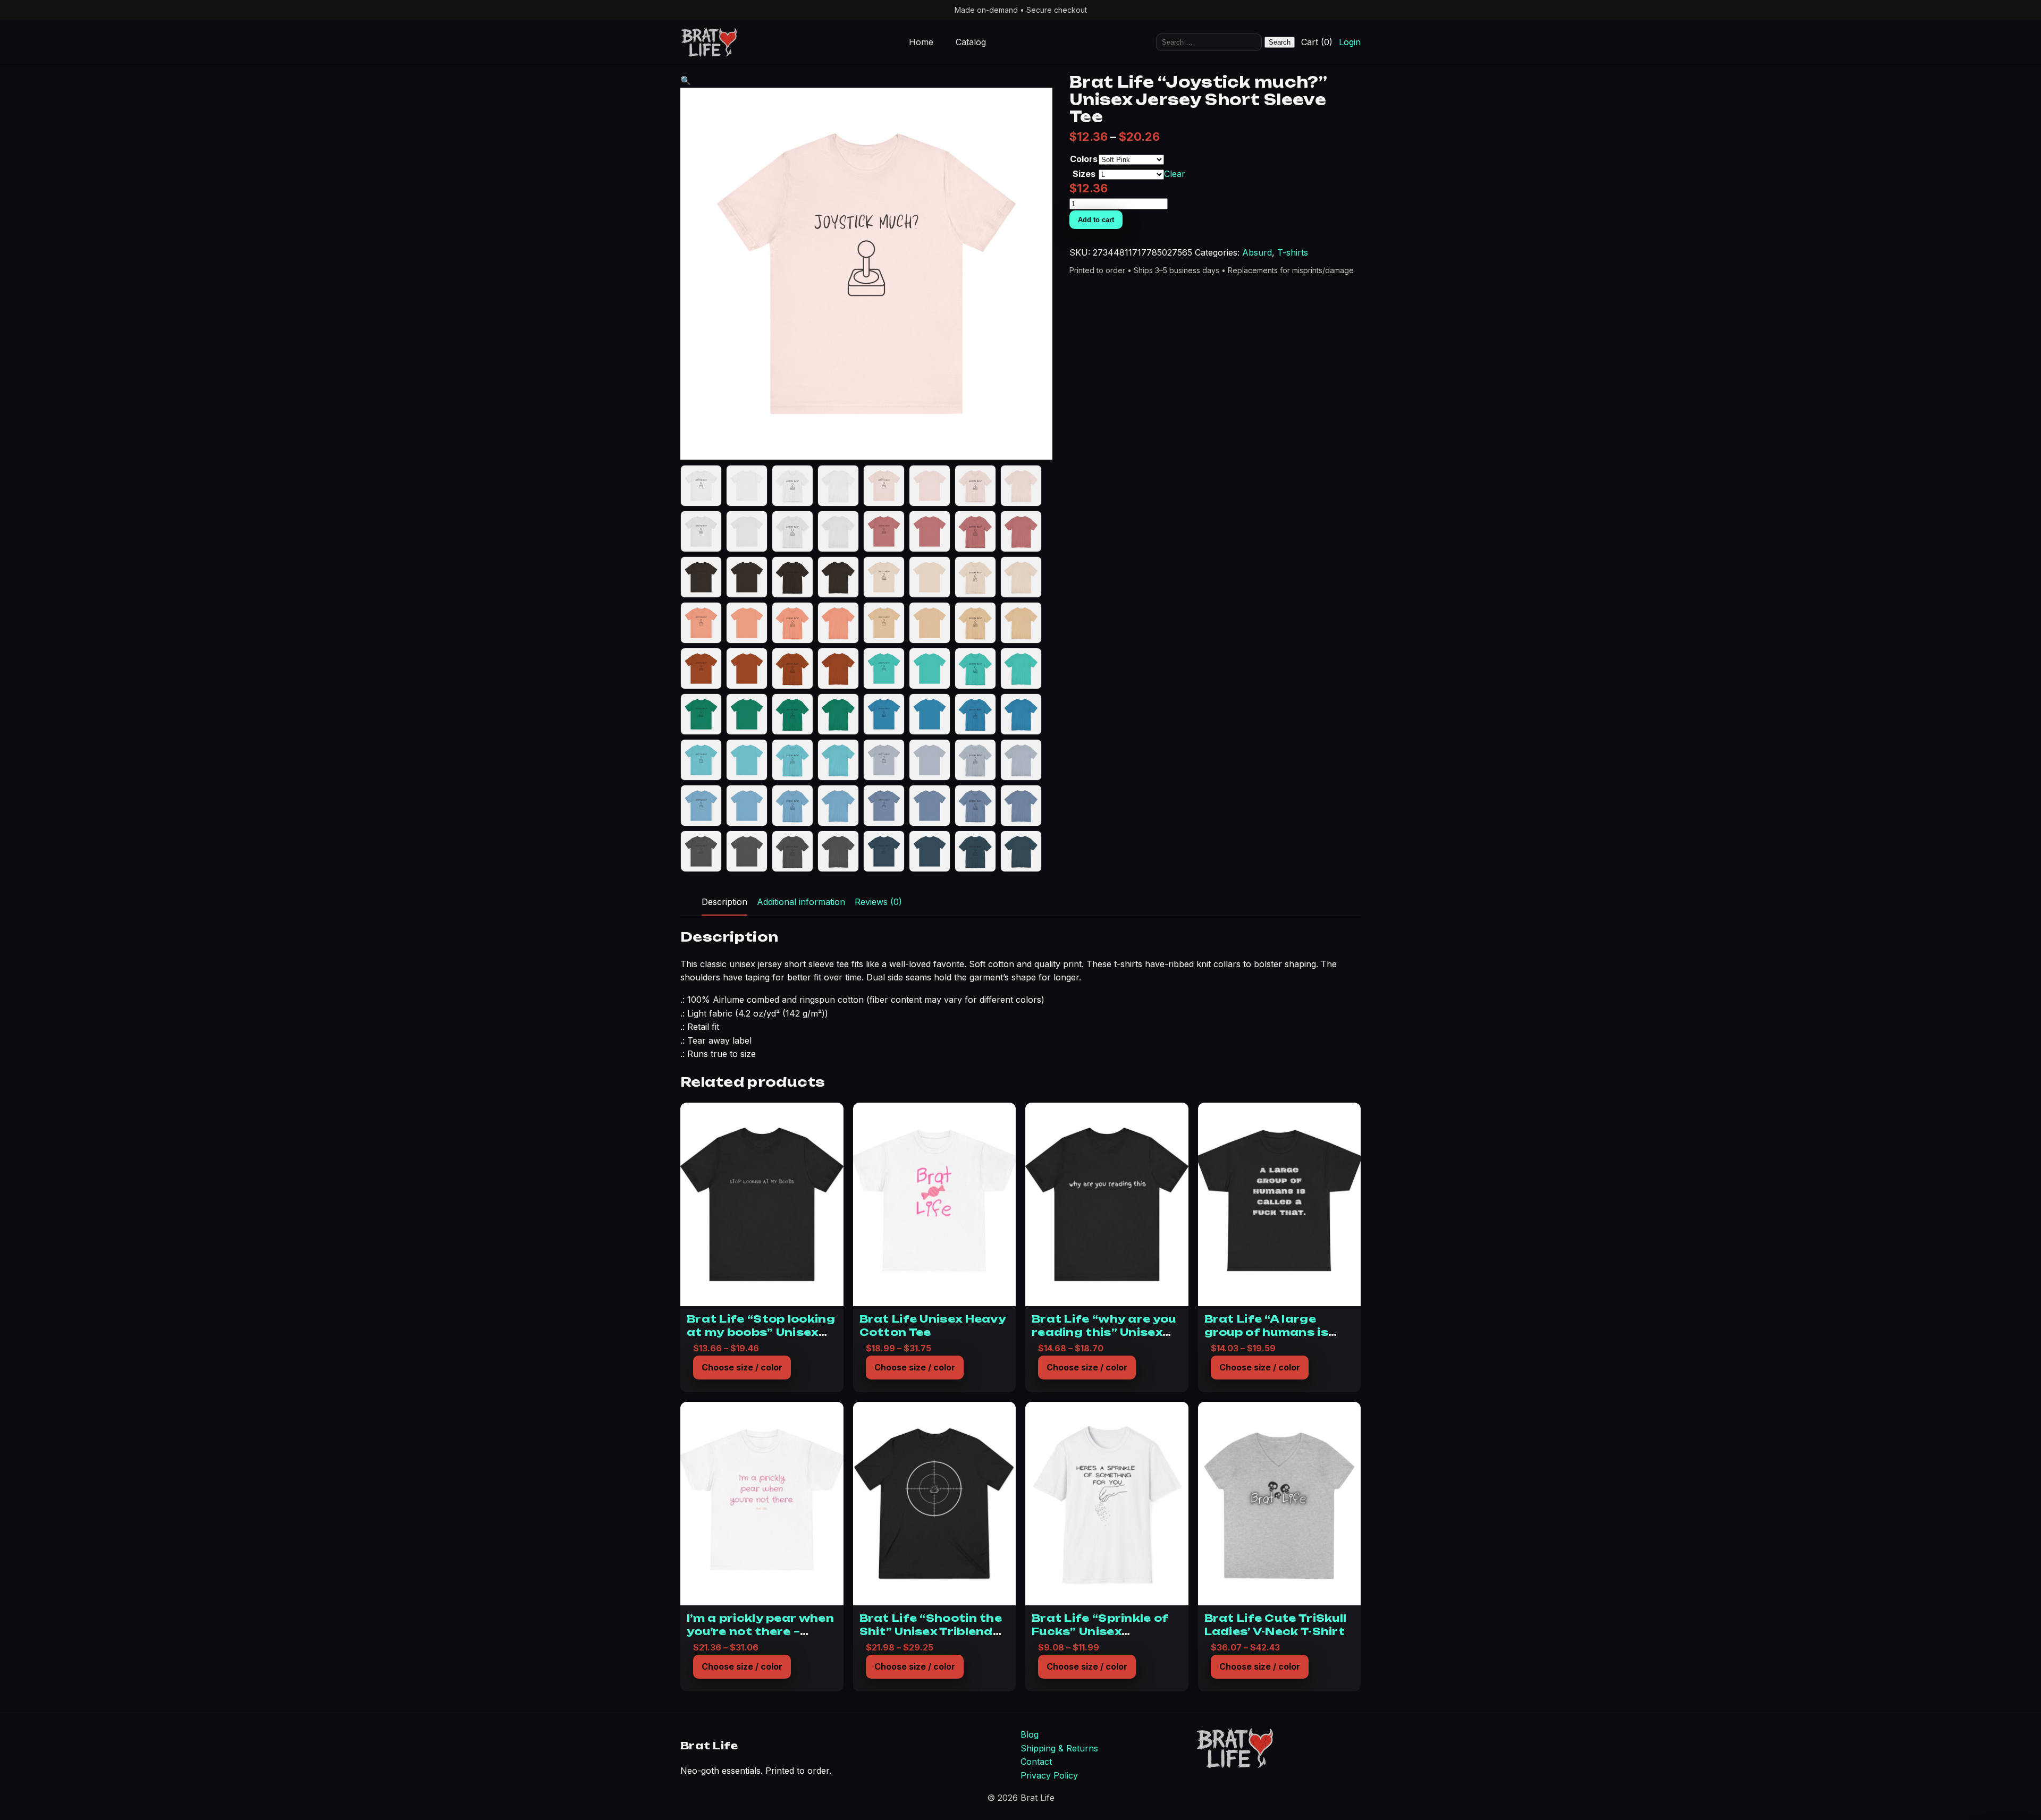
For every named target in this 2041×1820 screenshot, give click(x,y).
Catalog (971, 43)
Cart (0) (1317, 43)
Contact (1036, 1762)
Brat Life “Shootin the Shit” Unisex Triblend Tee (931, 1631)
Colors (1084, 159)
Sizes (1084, 174)
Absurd (1257, 252)
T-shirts (1293, 252)
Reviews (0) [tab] (878, 902)
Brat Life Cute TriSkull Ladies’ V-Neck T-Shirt (1276, 1624)
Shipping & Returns (1059, 1748)
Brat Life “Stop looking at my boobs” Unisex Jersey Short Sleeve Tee (761, 1338)
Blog (1030, 1734)
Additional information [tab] (801, 902)
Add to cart (1096, 220)
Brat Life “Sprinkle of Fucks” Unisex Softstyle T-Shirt (1100, 1631)
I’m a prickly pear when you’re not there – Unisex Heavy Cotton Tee (760, 1637)
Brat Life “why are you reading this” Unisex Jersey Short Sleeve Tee (1104, 1338)
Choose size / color (742, 1367)
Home (921, 43)
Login (1350, 43)
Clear (1175, 174)
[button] (686, 80)
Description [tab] (724, 902)
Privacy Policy (1049, 1775)
